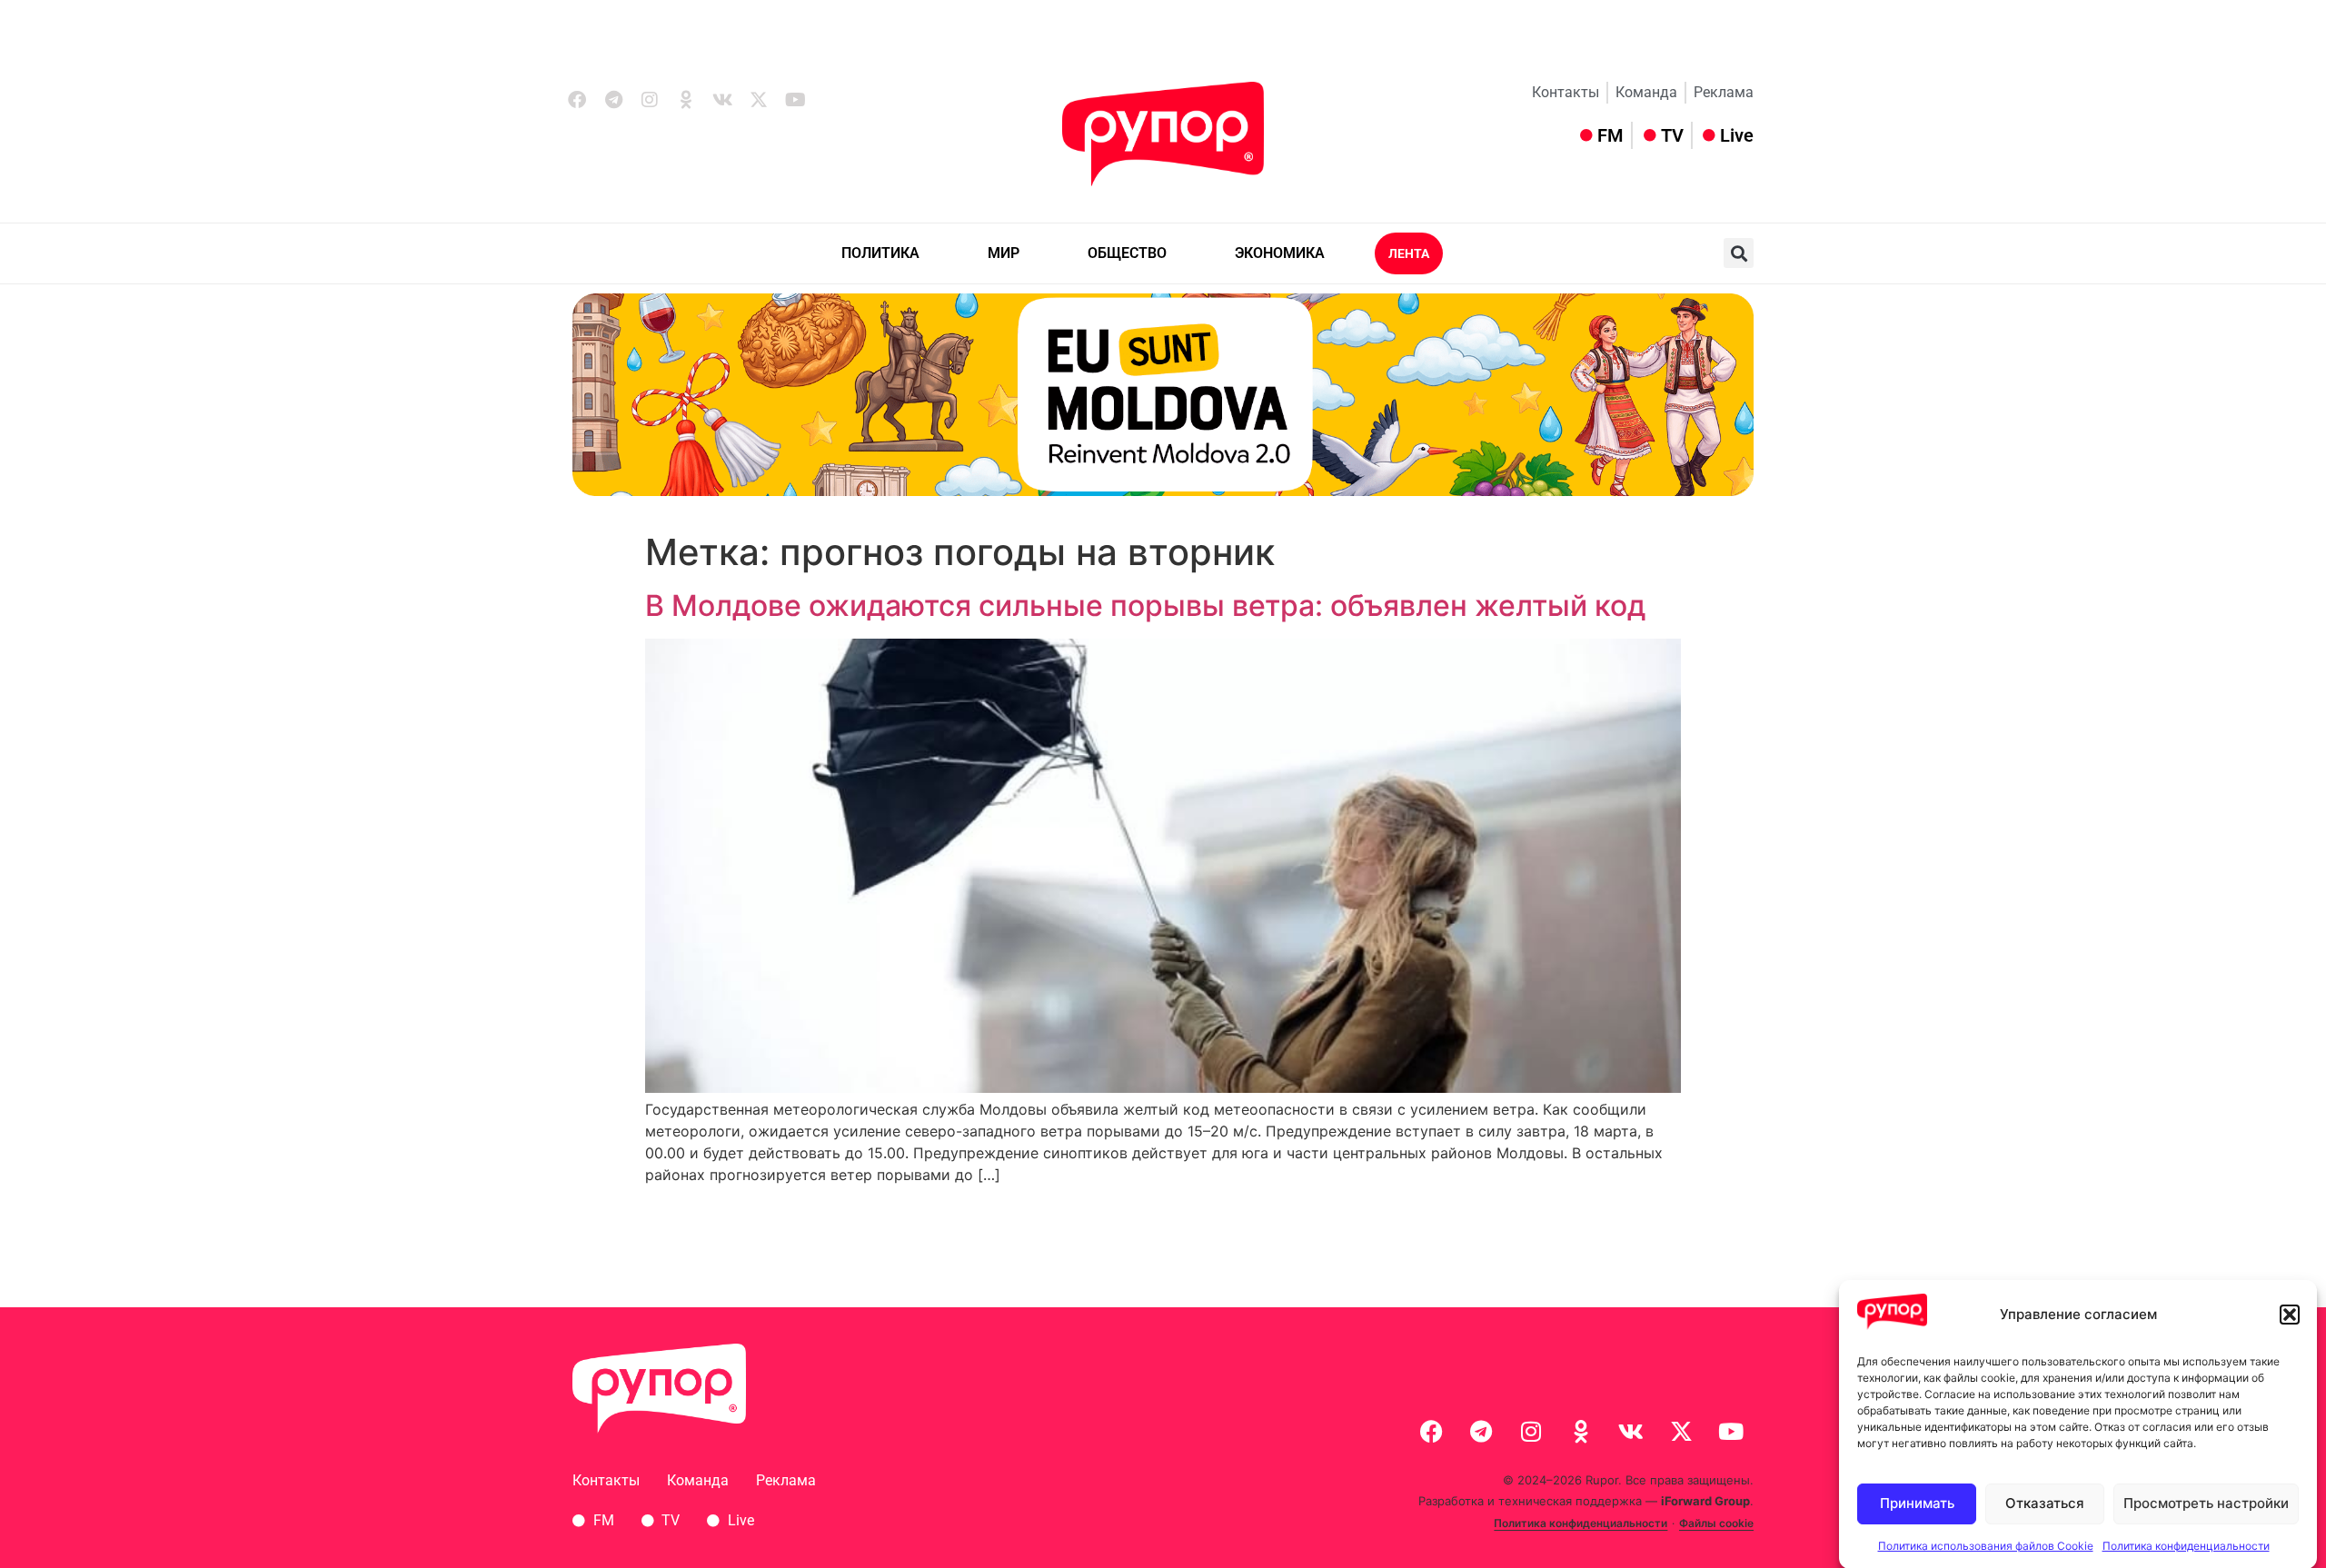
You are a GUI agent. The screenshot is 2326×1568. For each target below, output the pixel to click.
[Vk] (722, 100)
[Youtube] (795, 100)
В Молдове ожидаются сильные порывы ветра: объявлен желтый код (1145, 605)
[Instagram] (650, 100)
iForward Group (1705, 1501)
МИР (1004, 253)
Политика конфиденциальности (2186, 1545)
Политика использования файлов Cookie (1986, 1545)
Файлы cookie (1716, 1523)
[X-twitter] (759, 100)
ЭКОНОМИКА (1280, 253)
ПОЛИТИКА (880, 253)
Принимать (1917, 1503)
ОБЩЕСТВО (1127, 253)
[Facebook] (577, 100)
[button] (2290, 1315)
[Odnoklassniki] (686, 100)
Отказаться (2045, 1503)
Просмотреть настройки (2206, 1503)
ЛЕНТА (1409, 253)
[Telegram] (613, 100)
